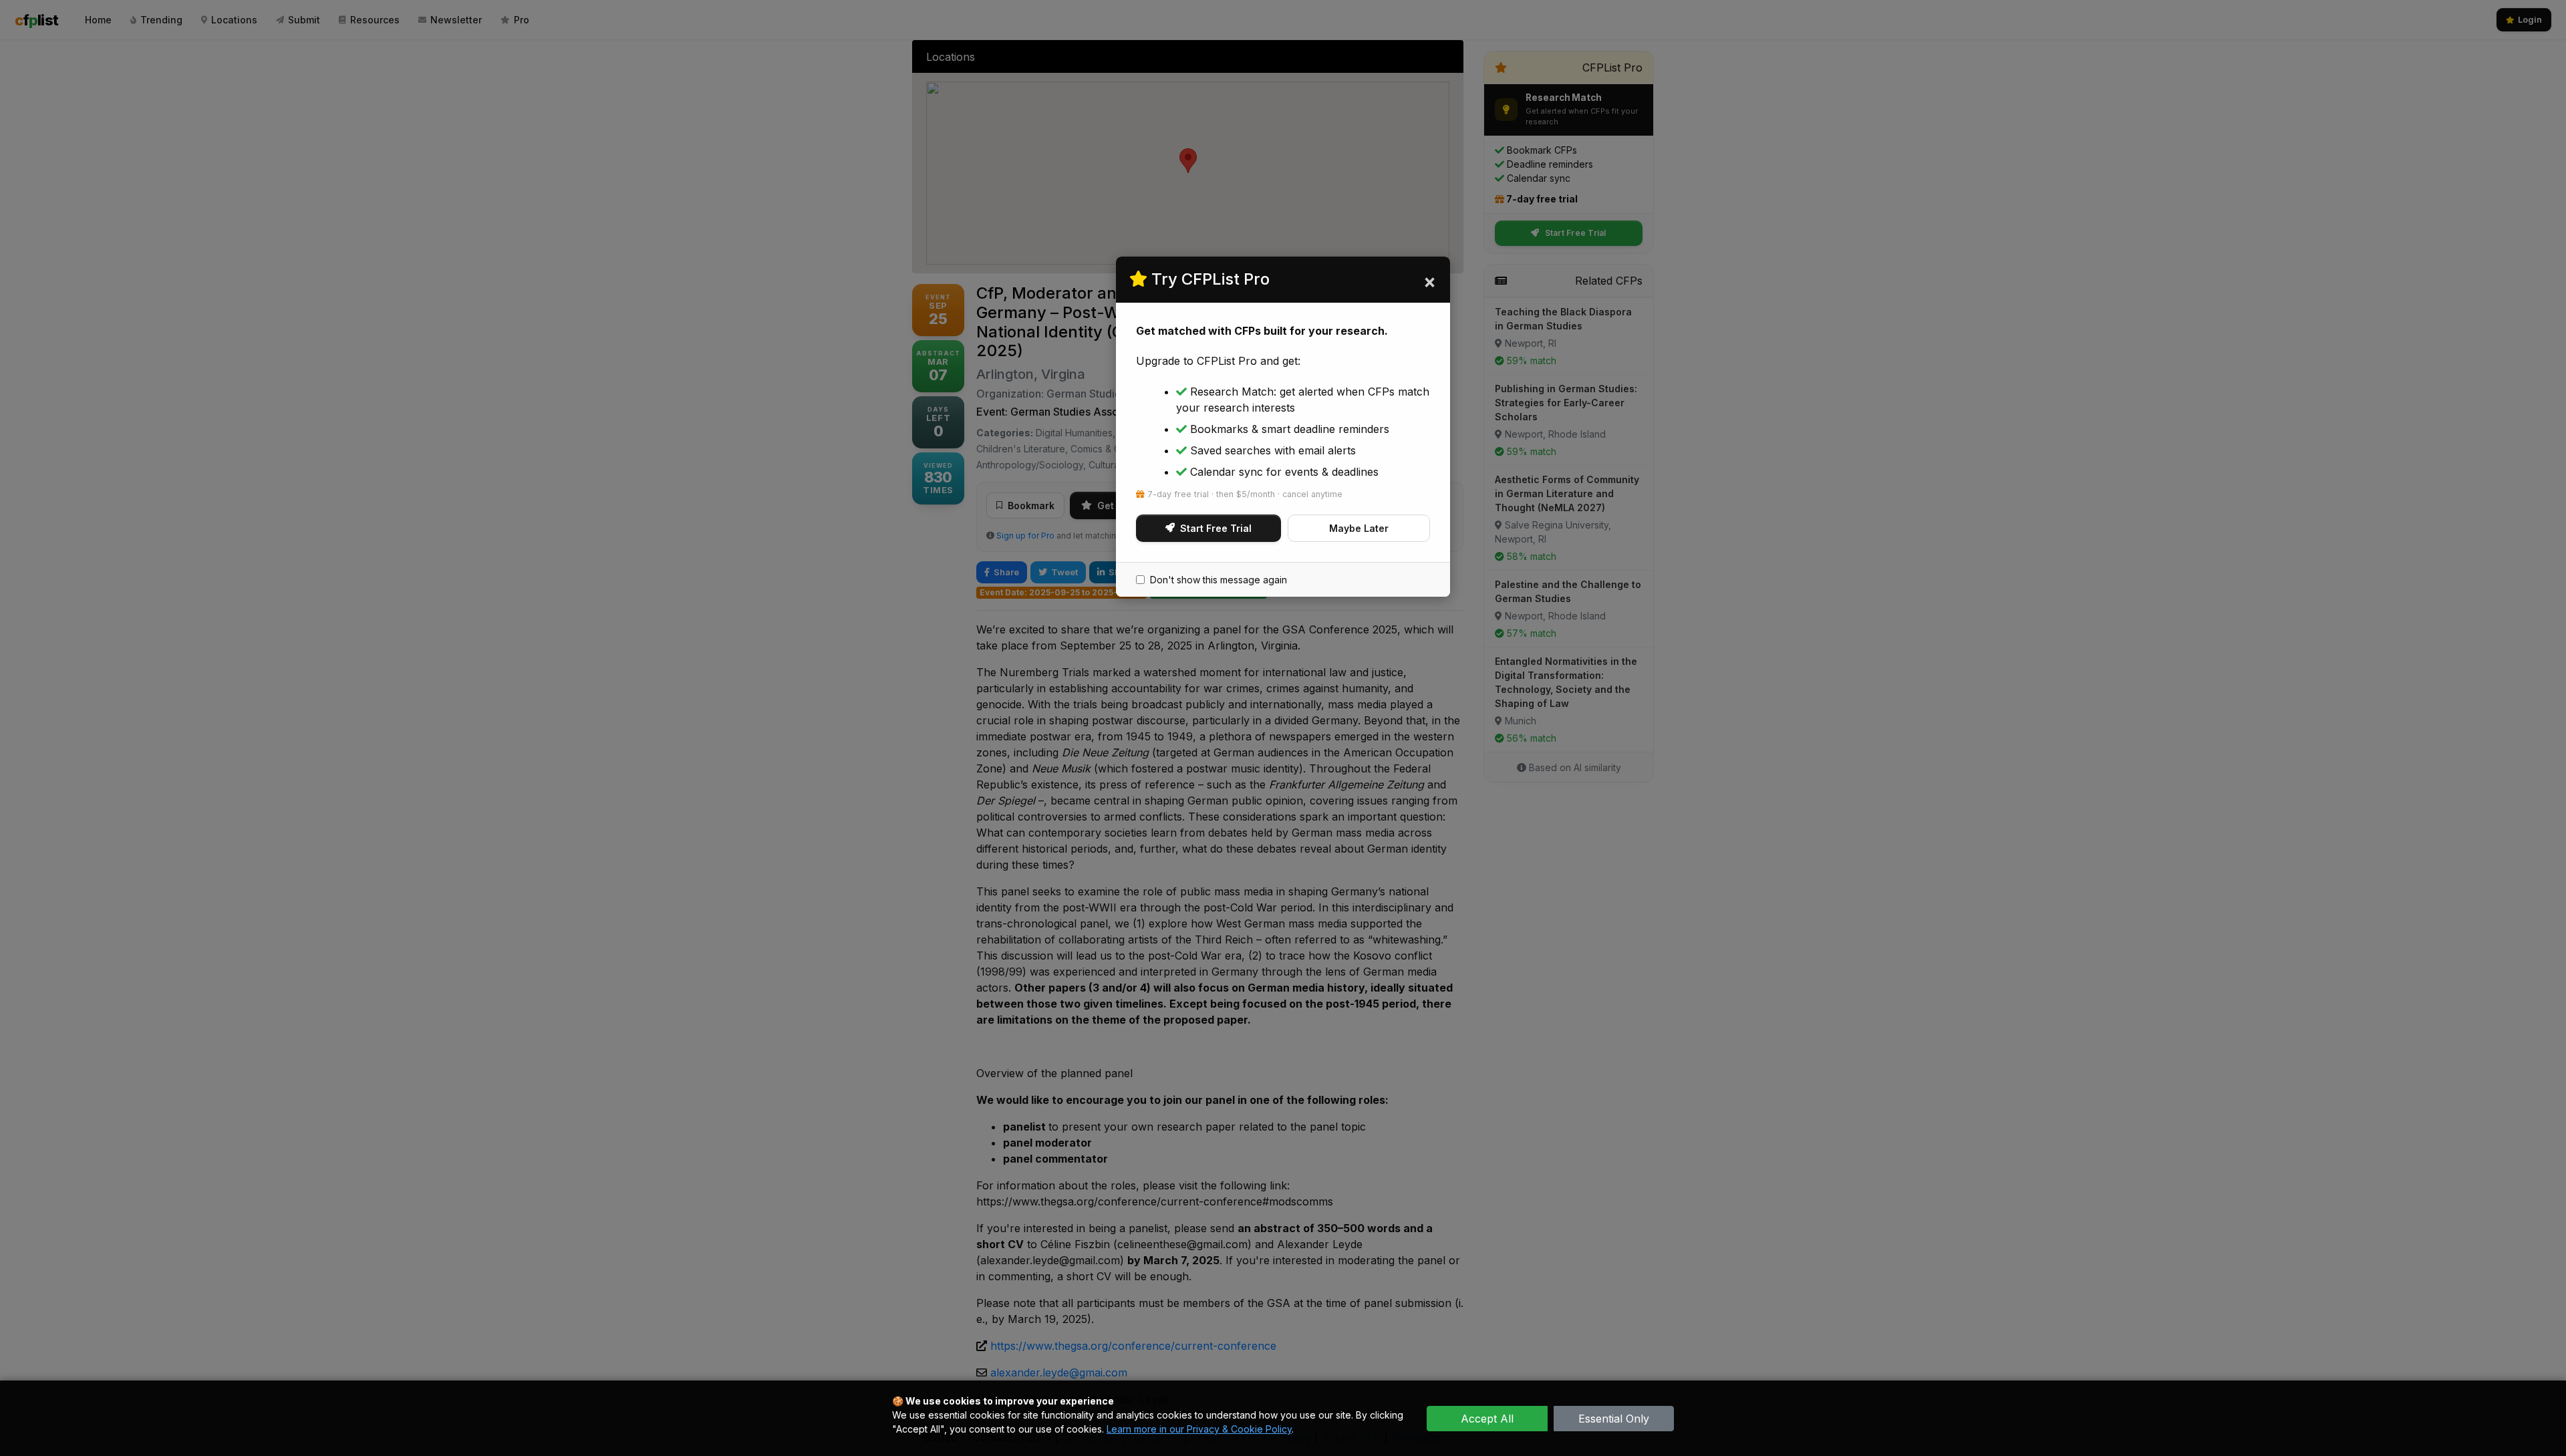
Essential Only (1614, 1419)
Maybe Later (1359, 528)
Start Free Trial (1216, 528)
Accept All (1487, 1419)
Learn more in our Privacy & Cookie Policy (1199, 1429)
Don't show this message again (1219, 580)
